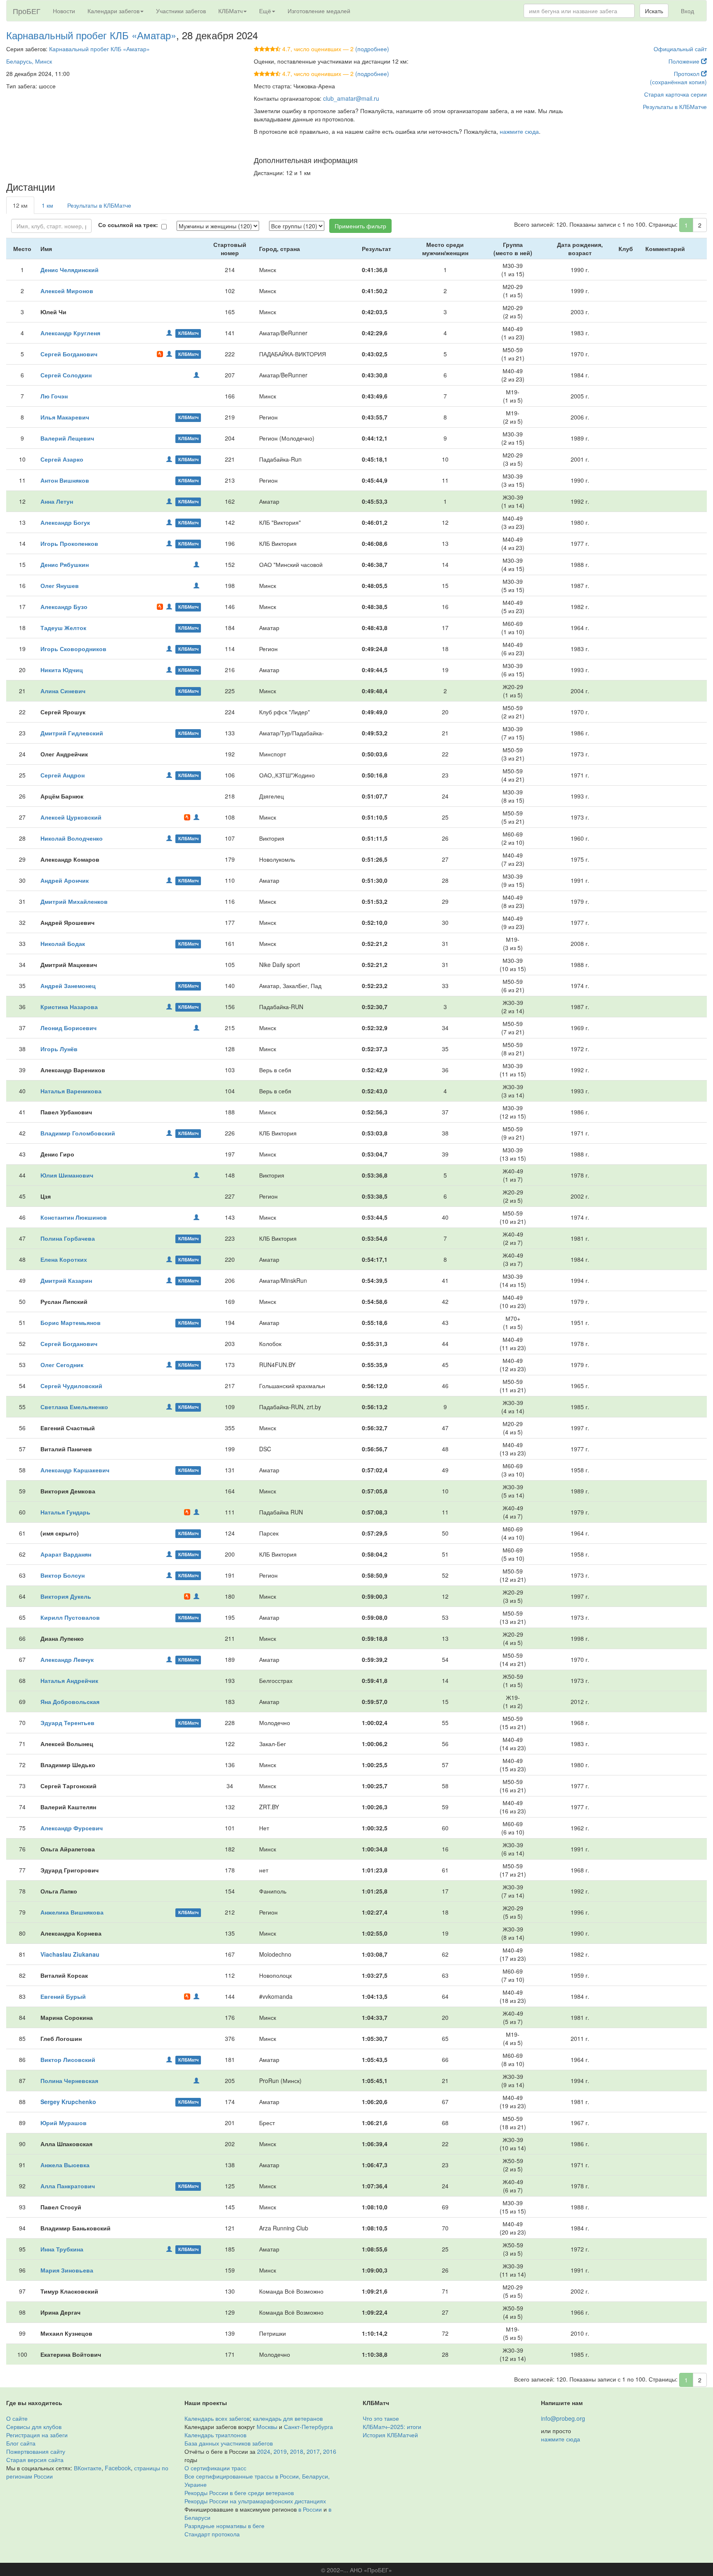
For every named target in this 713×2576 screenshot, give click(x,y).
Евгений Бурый (63, 1996)
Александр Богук (65, 522)
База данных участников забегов (229, 2443)
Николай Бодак (63, 943)
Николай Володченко (72, 838)
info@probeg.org (563, 2418)
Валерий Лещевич (67, 438)
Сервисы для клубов (34, 2427)
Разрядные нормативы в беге (224, 2526)
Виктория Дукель (66, 1596)
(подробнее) (372, 49)
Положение (685, 61)
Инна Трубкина (62, 2249)
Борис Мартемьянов (71, 1322)
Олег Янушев (60, 585)
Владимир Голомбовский (78, 1133)
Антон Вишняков (65, 480)
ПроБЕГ (27, 11)
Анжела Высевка (65, 2165)
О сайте (17, 2418)
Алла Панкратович (68, 2186)
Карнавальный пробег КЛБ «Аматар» (91, 35)
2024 (264, 2451)
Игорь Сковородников (73, 649)
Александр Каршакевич (75, 1470)
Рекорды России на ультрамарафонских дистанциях (255, 2501)
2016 (330, 2451)
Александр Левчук (67, 1659)
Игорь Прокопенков (69, 543)
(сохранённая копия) (678, 82)
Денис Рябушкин (65, 564)
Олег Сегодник (62, 1365)
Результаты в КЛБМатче (675, 107)
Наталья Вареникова (71, 1091)
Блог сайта (21, 2443)
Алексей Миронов (67, 291)
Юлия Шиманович (67, 1175)
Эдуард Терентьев (67, 1723)
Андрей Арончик (65, 880)
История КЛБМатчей (390, 2435)
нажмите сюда (519, 131)
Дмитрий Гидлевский (72, 733)
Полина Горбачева (68, 1238)
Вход (687, 11)
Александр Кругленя (70, 333)
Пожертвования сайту (36, 2451)
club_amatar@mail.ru (351, 98)
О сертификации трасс (215, 2468)
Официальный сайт (680, 49)
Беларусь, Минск (29, 61)
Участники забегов (181, 11)
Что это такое (381, 2418)
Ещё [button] (265, 11)
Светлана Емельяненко (74, 1407)
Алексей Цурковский (71, 817)
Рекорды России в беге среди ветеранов (239, 2493)
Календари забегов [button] (113, 11)
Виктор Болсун (63, 1575)
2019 (280, 2451)
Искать (654, 11)
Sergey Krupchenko (68, 2102)
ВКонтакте (88, 2468)
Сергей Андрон (63, 775)
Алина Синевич (63, 691)
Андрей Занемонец (68, 986)
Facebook (118, 2468)
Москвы (267, 2427)
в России (310, 2509)
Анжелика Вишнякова (72, 1912)
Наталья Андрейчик (69, 1680)
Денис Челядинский (70, 270)
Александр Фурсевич (72, 1828)
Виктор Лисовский (68, 2059)
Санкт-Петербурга (308, 2427)
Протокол (687, 73)
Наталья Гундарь (65, 1512)
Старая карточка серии (675, 94)
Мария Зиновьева (67, 2270)
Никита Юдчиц (62, 670)
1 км (47, 205)
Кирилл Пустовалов (70, 1617)
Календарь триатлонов (215, 2435)
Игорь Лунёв (59, 1049)
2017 (313, 2451)
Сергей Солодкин (66, 375)
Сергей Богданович (69, 354)
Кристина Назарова (69, 1007)
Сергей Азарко (62, 459)
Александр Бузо (64, 607)
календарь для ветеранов (288, 2418)
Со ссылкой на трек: (128, 225)
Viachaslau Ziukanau (70, 1954)
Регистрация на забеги (37, 2435)
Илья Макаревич (65, 417)
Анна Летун (57, 501)
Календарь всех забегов (217, 2418)
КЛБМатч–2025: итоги (392, 2427)
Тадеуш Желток (63, 628)
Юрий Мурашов (64, 2123)
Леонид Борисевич (68, 1028)
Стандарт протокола (212, 2534)
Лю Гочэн (54, 396)
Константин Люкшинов (74, 1217)
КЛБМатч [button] (230, 11)
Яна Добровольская (70, 1702)
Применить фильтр (360, 226)
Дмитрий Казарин (66, 1280)
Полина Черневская (69, 2081)
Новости (64, 11)
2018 (297, 2451)
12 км (20, 205)
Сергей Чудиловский (71, 1386)
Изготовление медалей (319, 11)
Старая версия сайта (35, 2460)
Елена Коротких (64, 1259)
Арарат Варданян (66, 1554)
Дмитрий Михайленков (74, 901)
